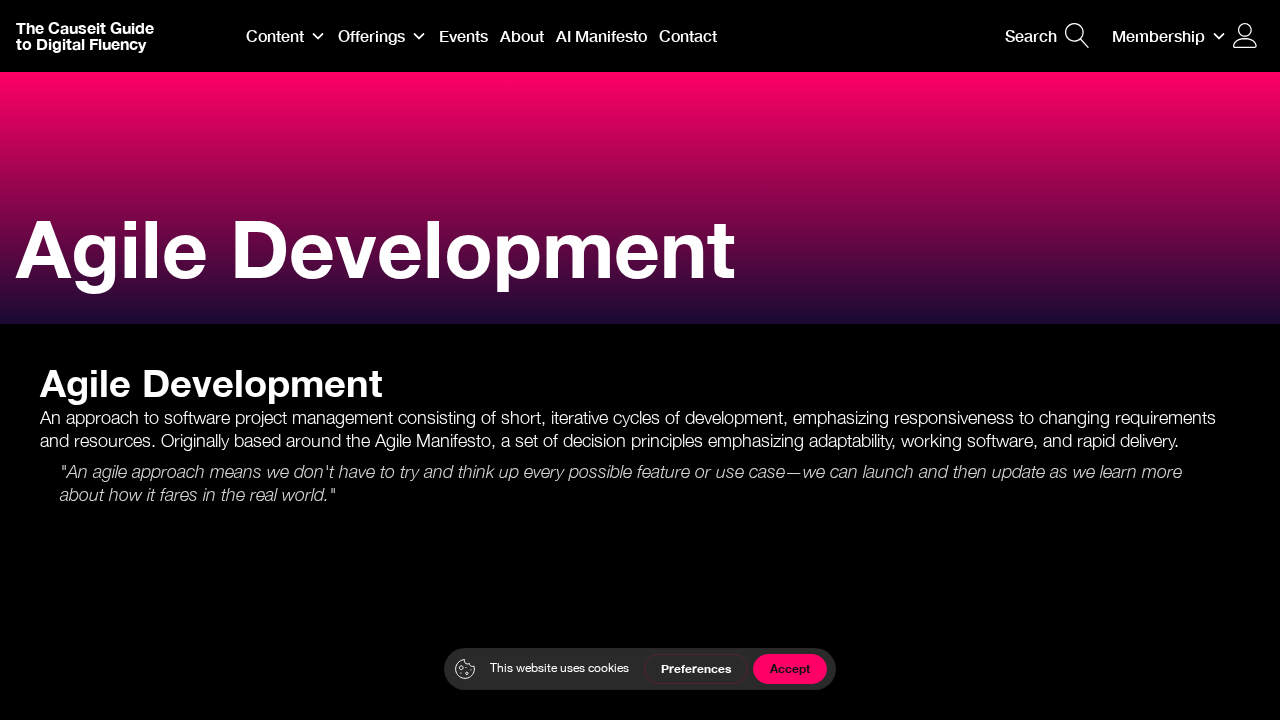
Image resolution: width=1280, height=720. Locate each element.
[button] (286, 36)
